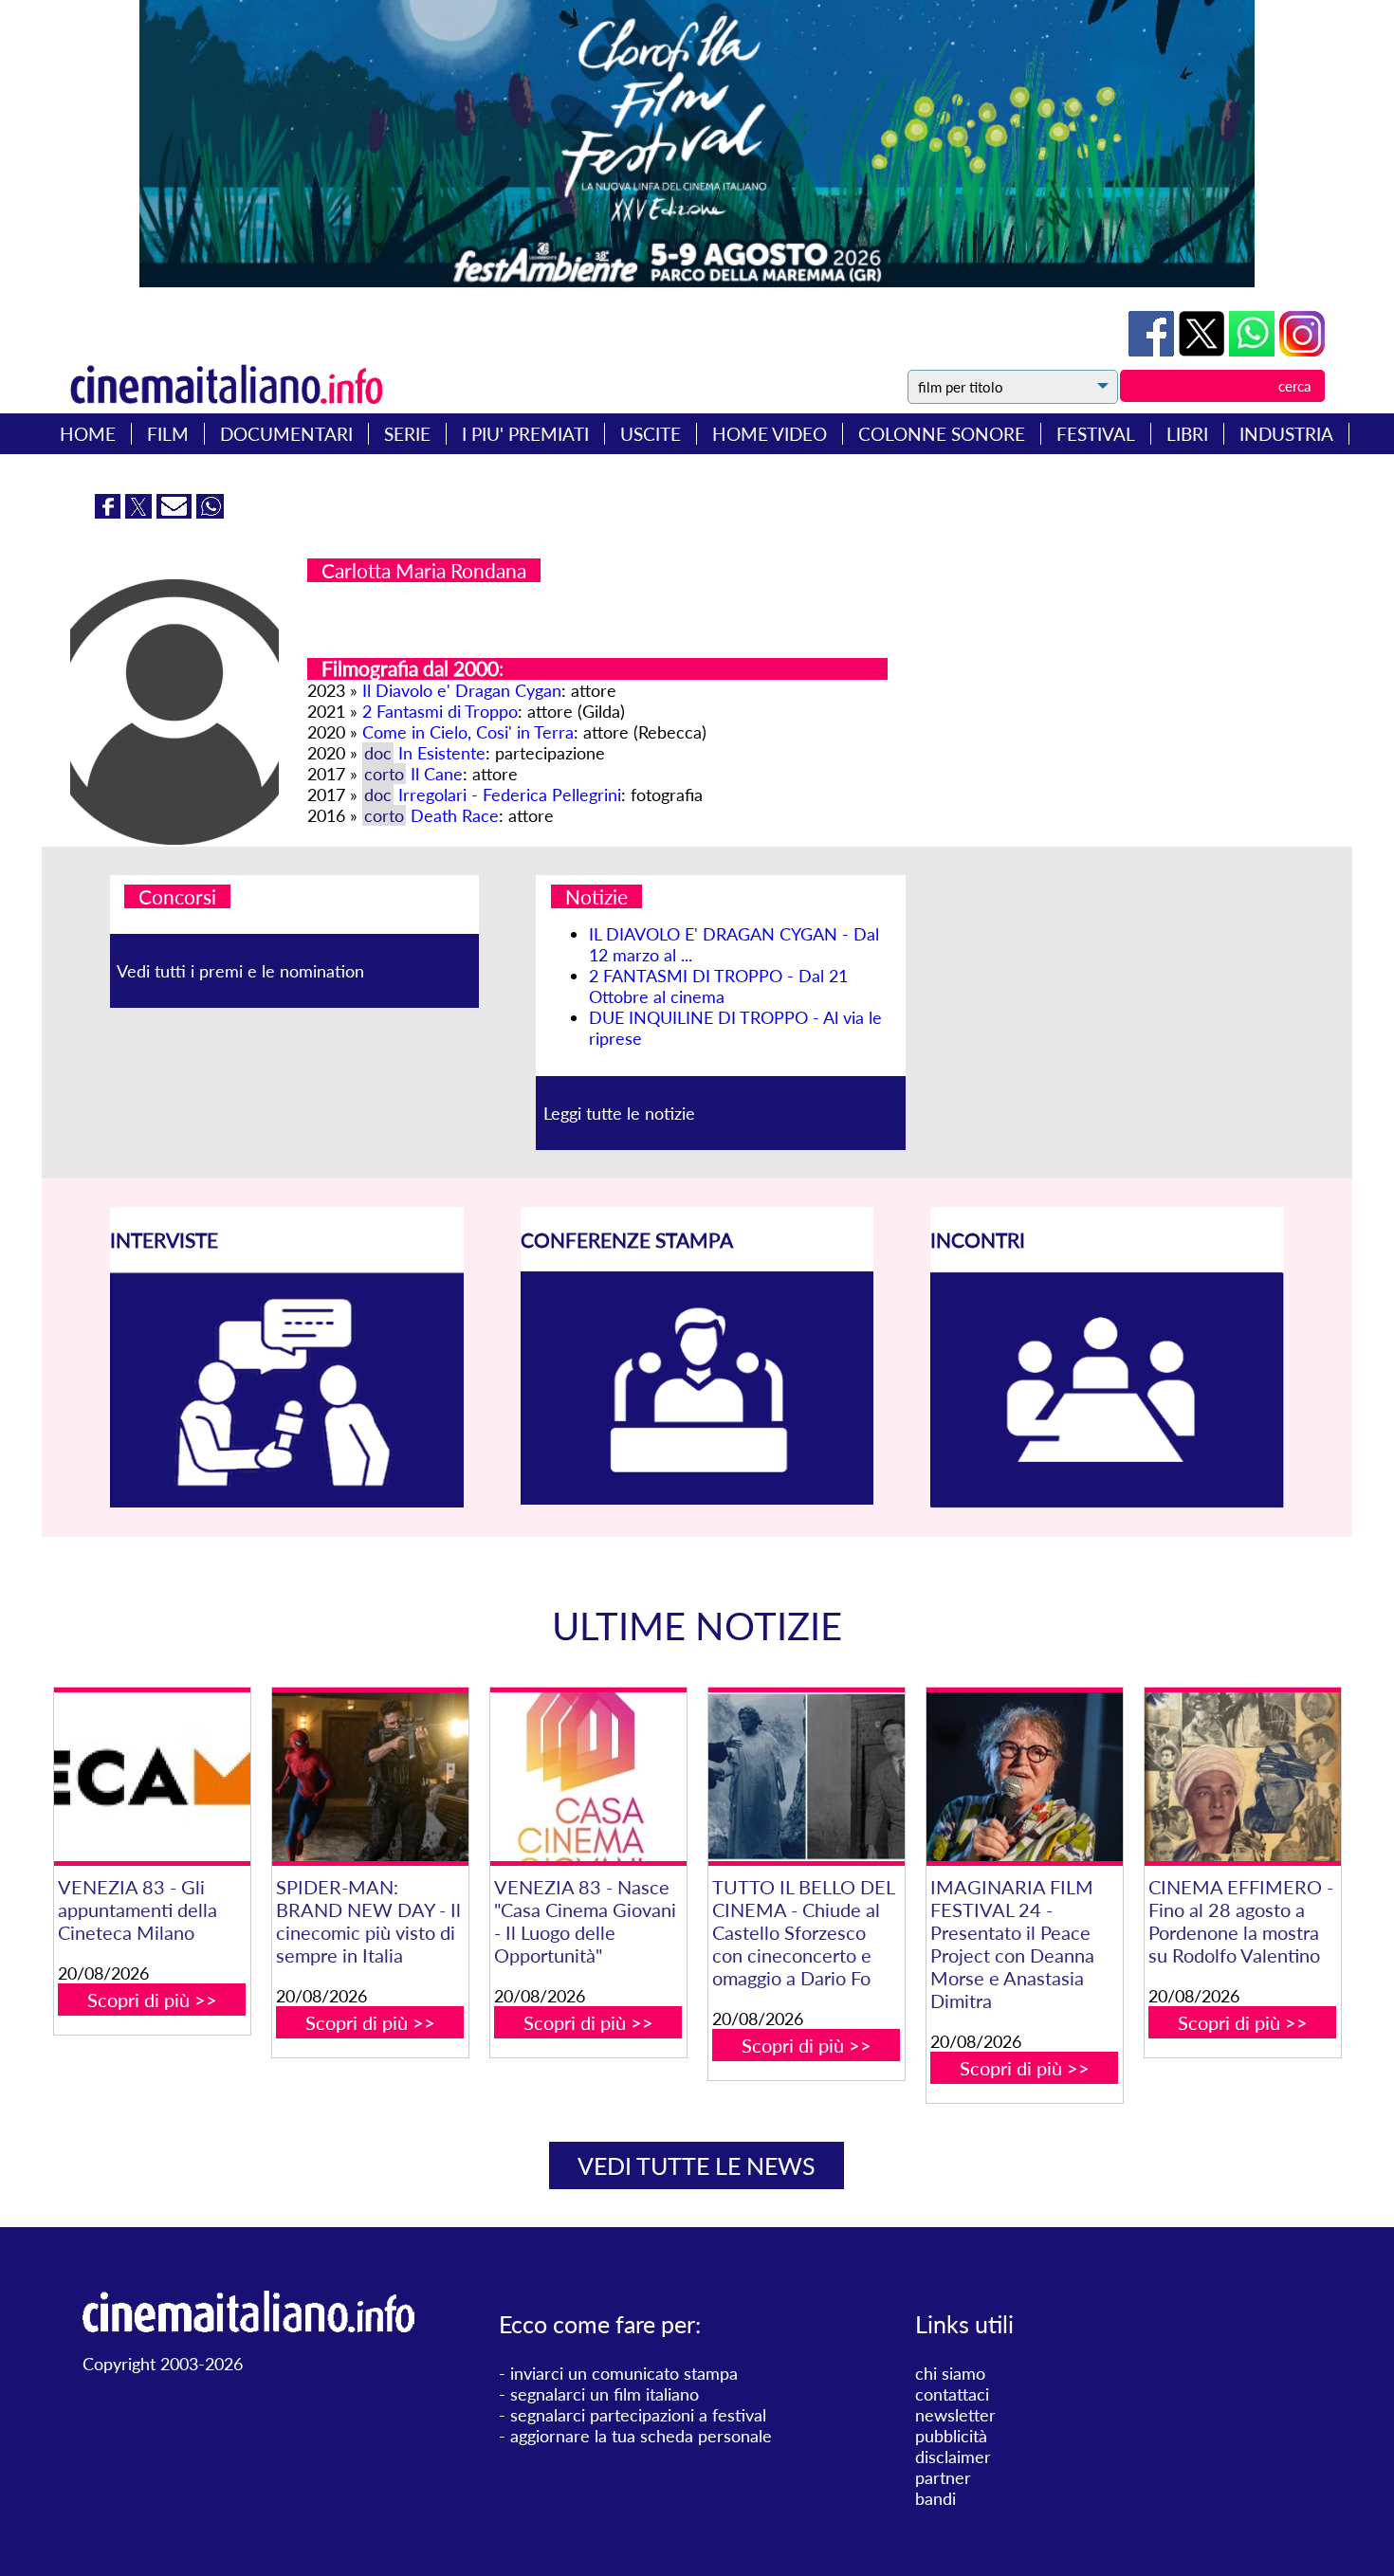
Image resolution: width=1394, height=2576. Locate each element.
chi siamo (950, 2373)
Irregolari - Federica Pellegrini (510, 795)
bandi (935, 2498)
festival (1096, 434)
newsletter (955, 2415)
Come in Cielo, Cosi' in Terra (468, 732)
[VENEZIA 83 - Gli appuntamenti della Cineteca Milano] (152, 1777)
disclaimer (953, 2457)
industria (1286, 434)
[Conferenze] (697, 1498)
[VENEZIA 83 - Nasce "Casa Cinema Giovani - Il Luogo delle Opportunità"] (588, 1777)
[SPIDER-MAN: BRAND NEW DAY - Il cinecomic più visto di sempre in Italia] (370, 1777)
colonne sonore (942, 434)
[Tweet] (1204, 350)
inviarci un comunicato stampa (624, 2373)
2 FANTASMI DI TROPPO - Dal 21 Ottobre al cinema (718, 986)
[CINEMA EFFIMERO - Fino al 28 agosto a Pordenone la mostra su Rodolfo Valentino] (1243, 1777)
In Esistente (442, 753)
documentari (286, 434)
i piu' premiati (525, 434)
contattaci (952, 2394)
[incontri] (1107, 1502)
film (168, 434)
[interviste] (287, 1501)
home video (770, 434)
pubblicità (951, 2436)
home (88, 434)
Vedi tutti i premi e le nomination (240, 971)
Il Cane (437, 774)
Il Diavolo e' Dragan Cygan (462, 690)
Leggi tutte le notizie (619, 1113)
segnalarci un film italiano (605, 2394)
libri (1187, 434)
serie (407, 434)
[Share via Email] (176, 512)
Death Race (455, 815)
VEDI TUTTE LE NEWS (697, 2165)
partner (943, 2477)
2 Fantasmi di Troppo (440, 711)
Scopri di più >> (152, 2000)
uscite (651, 434)
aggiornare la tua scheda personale (641, 2436)
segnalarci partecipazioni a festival (638, 2415)
